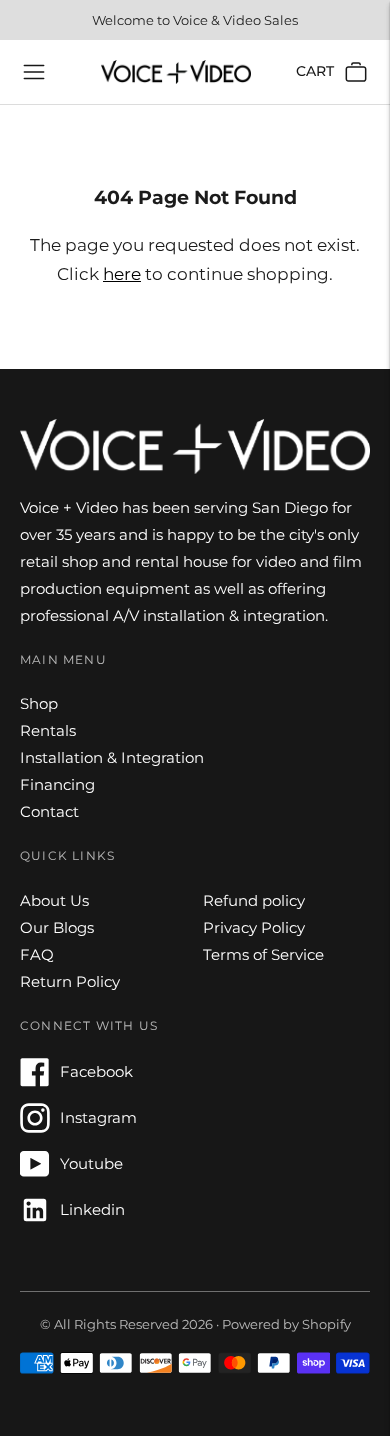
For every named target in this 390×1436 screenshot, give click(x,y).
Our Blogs (57, 927)
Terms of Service (263, 954)
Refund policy (254, 900)
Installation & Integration (112, 757)
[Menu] (34, 72)
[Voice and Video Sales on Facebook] (35, 1081)
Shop (39, 703)
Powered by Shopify (286, 1324)
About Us (54, 900)
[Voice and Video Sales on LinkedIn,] (35, 1219)
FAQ (37, 954)
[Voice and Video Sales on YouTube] (35, 1173)
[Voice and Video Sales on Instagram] (35, 1127)
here (122, 274)
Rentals (48, 730)
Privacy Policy (254, 927)
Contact (49, 811)
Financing (57, 784)
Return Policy (70, 981)
